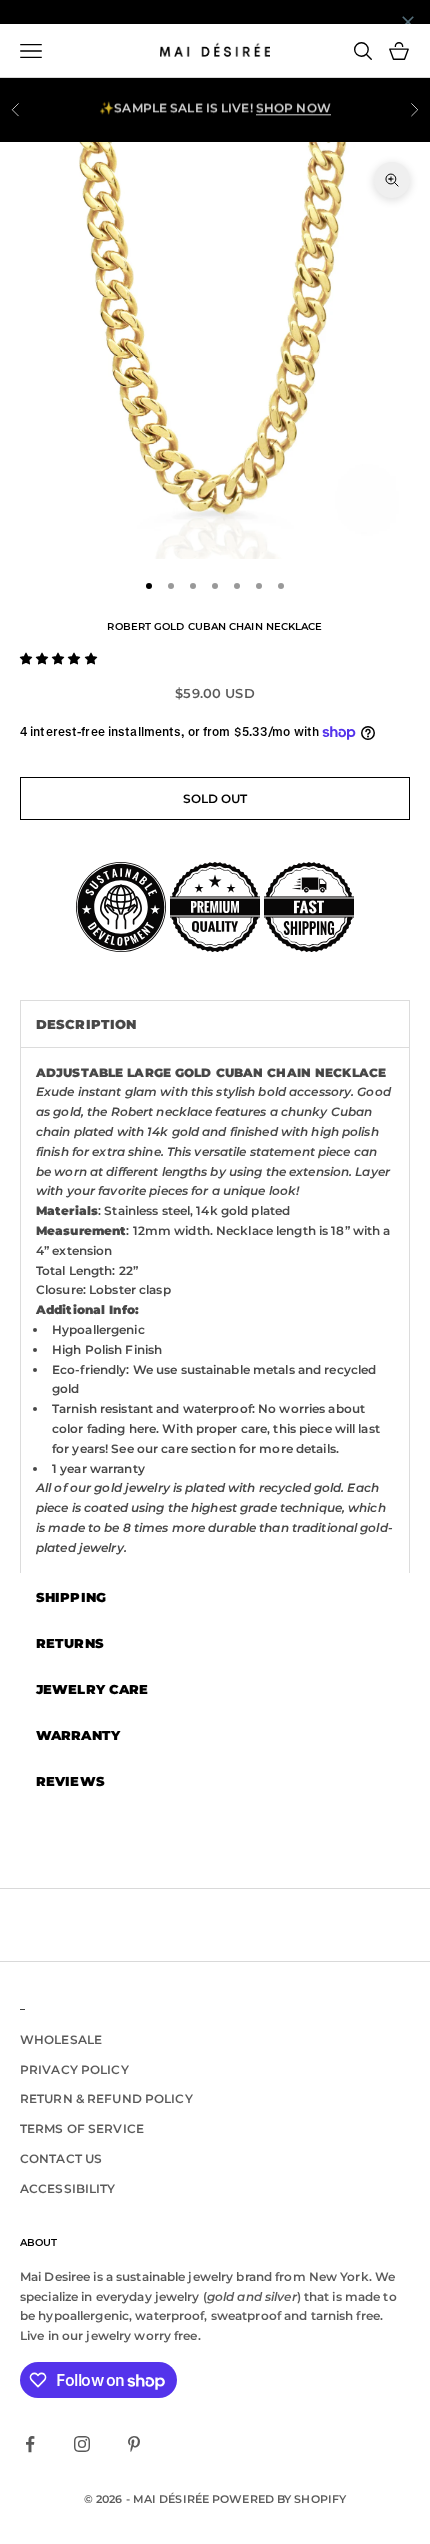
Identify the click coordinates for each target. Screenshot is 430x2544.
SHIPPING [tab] (71, 1597)
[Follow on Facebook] (30, 2444)
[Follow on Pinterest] (134, 2444)
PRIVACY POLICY (74, 2069)
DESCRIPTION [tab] (86, 1024)
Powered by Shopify (279, 2499)
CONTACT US (61, 2158)
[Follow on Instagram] (82, 2444)
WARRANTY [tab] (78, 1735)
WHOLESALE (61, 2039)
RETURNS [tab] (70, 1643)
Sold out (215, 798)
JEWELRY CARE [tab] (92, 1689)
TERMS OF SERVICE (82, 2128)
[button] (58, 658)
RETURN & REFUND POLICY (106, 2098)
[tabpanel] (215, 1310)
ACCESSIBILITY (68, 2188)
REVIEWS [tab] (70, 1781)
